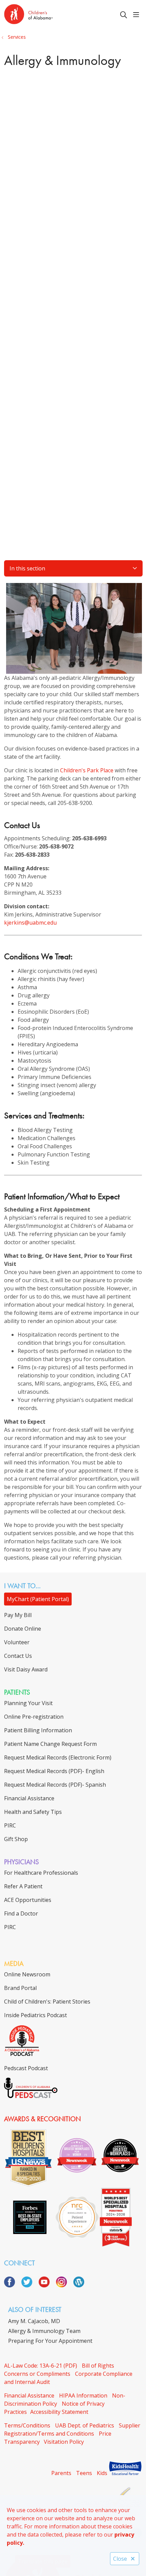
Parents (61, 2473)
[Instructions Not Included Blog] (79, 2285)
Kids (102, 2473)
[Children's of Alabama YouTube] (47, 2285)
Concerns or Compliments (37, 2374)
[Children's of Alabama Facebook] (12, 2285)
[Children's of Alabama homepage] (45, 15)
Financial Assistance (29, 2395)
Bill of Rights (98, 2366)
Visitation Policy (64, 2442)
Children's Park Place (87, 770)
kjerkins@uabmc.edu (30, 923)
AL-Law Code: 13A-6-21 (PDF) (41, 2366)
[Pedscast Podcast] (31, 2096)
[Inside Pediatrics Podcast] (22, 2055)
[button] (138, 15)
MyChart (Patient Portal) (38, 1599)
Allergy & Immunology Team (44, 2331)
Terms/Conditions (27, 2425)
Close (120, 2559)
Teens (84, 2473)
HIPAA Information (83, 2395)
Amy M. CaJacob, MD (34, 2321)
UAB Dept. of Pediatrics (85, 2425)
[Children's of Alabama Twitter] (29, 2285)
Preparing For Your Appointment (50, 2341)
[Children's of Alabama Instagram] (64, 2285)
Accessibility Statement (59, 2412)
